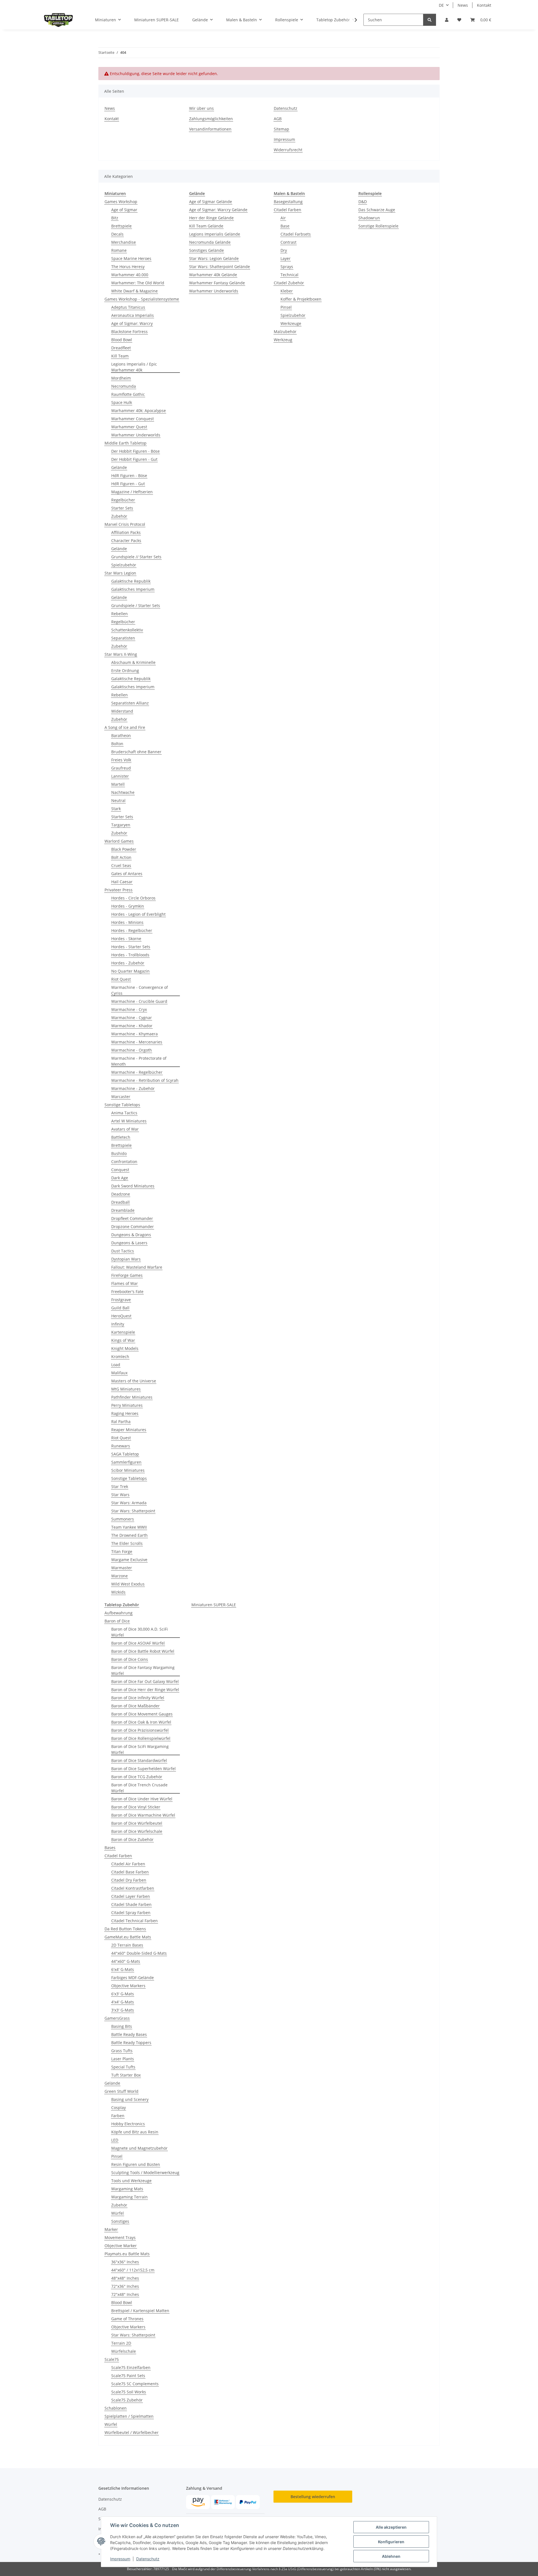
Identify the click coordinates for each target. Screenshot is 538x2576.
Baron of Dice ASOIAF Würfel (138, 1643)
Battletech (121, 1137)
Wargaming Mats (127, 2189)
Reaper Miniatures (129, 1430)
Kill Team (120, 356)
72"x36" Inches (125, 2286)
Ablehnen (391, 2556)
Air (283, 218)
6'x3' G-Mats (123, 1994)
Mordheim (121, 378)
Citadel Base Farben (130, 1872)
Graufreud (121, 768)
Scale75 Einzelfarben (131, 2367)
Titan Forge (122, 1551)
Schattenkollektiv (127, 630)
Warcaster (121, 1097)
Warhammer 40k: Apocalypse (139, 411)
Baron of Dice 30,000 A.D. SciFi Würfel (140, 1632)
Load (116, 1365)
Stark (116, 809)
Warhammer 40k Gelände (213, 275)
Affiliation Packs (126, 532)
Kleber (287, 291)
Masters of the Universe (134, 1381)
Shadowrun (369, 218)
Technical (289, 275)
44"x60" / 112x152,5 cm (133, 2270)
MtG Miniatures (126, 1389)
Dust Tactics (123, 1251)
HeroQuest (121, 1316)
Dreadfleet (121, 348)
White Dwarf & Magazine (134, 291)
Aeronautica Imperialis (133, 315)
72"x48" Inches (125, 2294)
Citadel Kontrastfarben (133, 1888)
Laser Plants (123, 2059)
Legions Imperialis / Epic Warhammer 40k (134, 367)
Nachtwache (123, 792)
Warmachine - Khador (132, 1026)
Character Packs (126, 540)
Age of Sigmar (124, 210)
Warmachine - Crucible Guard (139, 1001)
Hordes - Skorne (126, 939)
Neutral (118, 800)
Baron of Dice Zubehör (132, 1839)
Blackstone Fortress (129, 332)
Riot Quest (121, 979)
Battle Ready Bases (129, 2034)
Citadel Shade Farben (131, 1904)
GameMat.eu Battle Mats (128, 1937)
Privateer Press (119, 890)
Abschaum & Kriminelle (133, 662)
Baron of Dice (117, 1621)
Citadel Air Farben (128, 1864)
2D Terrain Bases (127, 1945)
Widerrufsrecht (288, 150)
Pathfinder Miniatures (132, 1397)
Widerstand (122, 711)
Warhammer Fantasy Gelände (217, 283)
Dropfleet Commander (132, 1218)
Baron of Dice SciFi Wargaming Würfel (140, 1749)
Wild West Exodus (128, 1584)
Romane (119, 250)
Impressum (120, 2559)
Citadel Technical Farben (134, 1921)
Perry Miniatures (127, 1405)
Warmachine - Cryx (129, 1009)
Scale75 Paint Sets (128, 2376)
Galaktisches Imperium (133, 589)
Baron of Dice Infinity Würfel (138, 1698)
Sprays (287, 267)
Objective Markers (128, 1986)
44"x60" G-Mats (126, 1961)
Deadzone (121, 1194)
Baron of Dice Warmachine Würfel (143, 1815)
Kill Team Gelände (206, 226)
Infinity (118, 1324)
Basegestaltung (288, 202)
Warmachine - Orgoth (132, 1050)
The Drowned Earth (129, 1535)
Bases (110, 1848)
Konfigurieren (391, 2542)
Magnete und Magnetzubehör (139, 2148)
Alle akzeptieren (391, 2527)
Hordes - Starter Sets (131, 947)
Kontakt (484, 5)
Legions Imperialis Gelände (215, 234)
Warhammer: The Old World (138, 283)
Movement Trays (120, 2237)
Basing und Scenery (130, 2099)
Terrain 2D (121, 2343)
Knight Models (125, 1348)
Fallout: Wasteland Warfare (137, 1267)
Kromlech (120, 1356)
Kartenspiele (123, 1332)
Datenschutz (148, 2559)
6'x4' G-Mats (123, 1969)
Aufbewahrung (119, 1613)
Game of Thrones (127, 2319)
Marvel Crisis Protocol (125, 524)
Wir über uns (201, 108)
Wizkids (118, 1592)
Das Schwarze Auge (377, 210)
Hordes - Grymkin (128, 906)
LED (115, 2140)
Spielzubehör (124, 565)
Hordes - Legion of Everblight (138, 914)
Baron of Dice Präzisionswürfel (140, 1730)
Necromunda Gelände (210, 242)
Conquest (120, 1170)
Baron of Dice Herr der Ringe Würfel (145, 1690)
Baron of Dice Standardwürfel (139, 1760)
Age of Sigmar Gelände (211, 202)
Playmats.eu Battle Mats (127, 2254)
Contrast (288, 242)
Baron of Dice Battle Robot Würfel (143, 1651)
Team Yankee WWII (129, 1527)
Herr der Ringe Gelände (211, 218)
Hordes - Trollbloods (130, 955)
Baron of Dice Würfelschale (137, 1831)
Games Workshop (121, 202)
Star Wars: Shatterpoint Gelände (220, 267)
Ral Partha (121, 1421)
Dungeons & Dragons (131, 1235)
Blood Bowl (122, 340)
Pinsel (286, 307)
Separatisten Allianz (130, 703)
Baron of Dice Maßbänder (135, 1706)
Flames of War (125, 1283)
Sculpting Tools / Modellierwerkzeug (145, 2172)
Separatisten (123, 638)
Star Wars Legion (120, 573)
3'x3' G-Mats (123, 2010)
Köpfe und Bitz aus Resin (135, 2132)
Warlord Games (119, 841)
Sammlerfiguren (126, 1462)
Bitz (115, 218)
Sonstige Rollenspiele (378, 226)
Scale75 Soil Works (129, 2392)
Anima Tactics (124, 1113)
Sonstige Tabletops (122, 1105)
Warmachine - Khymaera (134, 1034)
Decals (117, 234)
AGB (278, 119)
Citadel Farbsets (296, 234)
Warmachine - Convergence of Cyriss (140, 990)
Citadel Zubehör (289, 283)
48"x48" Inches (125, 2278)
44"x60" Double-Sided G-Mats (139, 1953)
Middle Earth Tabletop (126, 443)
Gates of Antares (127, 874)
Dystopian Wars (126, 1259)
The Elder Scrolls (127, 1543)
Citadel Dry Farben (129, 1880)
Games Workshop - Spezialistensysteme (142, 299)
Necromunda (124, 386)
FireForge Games (127, 1275)
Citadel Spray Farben (131, 1913)
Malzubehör (285, 332)
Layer (286, 258)
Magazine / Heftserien (132, 492)
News (463, 5)
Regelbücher (123, 500)
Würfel (118, 2213)
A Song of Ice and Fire (125, 727)
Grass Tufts (122, 2051)
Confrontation (124, 1162)
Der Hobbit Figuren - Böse (135, 451)
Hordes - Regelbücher (132, 930)
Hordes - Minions (127, 922)
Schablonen (116, 2408)
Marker (111, 2229)
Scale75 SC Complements (135, 2384)
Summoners (123, 1519)
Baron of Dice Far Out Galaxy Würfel (145, 1681)
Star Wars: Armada (129, 1503)
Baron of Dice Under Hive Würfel (142, 1799)
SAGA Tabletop (125, 1454)
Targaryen (121, 825)
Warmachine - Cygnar (132, 1018)
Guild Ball (120, 1308)
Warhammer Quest (129, 427)
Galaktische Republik (131, 581)
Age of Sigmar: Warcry (132, 323)
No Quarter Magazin (130, 971)
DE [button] (441, 5)
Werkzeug (283, 340)
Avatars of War (125, 1129)
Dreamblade (123, 1210)
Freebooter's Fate (127, 1292)
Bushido (119, 1153)
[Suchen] (430, 20)
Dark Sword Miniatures (133, 1186)
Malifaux (119, 1373)
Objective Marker (121, 2246)
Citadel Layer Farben (131, 1896)
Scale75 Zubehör (127, 2400)
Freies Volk (121, 760)
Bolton (117, 744)
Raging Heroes (125, 1413)
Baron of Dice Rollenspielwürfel (141, 1738)
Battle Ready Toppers (131, 2043)
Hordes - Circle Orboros (133, 898)
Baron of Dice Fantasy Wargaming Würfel (143, 1670)
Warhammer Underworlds (136, 435)
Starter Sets (122, 508)
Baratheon (121, 735)
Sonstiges (120, 2221)
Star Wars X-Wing (121, 654)
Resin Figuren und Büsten (136, 2164)
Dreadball (120, 1202)
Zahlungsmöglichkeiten (211, 119)
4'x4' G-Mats (123, 2002)
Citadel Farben (287, 210)
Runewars (121, 1446)
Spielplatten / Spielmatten (129, 2416)
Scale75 (112, 2359)
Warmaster (122, 1568)
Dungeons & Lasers (129, 1243)
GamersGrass (117, 2018)
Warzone (120, 1576)
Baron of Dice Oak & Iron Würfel (141, 1722)
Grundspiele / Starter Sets (136, 605)
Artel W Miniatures (129, 1121)
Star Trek (120, 1486)
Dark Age (120, 1178)
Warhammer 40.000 (130, 275)
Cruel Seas (121, 865)
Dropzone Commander (133, 1227)
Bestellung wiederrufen (313, 2497)
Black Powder (124, 849)
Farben (118, 2116)
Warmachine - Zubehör (133, 1088)
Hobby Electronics (128, 2124)
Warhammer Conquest (133, 419)
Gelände (119, 467)
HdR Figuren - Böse (129, 476)
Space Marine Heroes (131, 258)
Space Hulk (122, 402)
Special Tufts (123, 2067)
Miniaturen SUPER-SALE (214, 1605)
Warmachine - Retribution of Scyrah (145, 1080)
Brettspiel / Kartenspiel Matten (140, 2311)
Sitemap (281, 129)
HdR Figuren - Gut (128, 484)
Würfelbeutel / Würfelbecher (132, 2432)
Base (285, 226)
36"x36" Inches (125, 2262)
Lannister (120, 776)
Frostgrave (121, 1300)
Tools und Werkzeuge (131, 2181)
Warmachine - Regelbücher (137, 1072)
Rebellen (120, 614)
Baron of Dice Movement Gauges (142, 1714)
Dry (284, 250)
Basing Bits (122, 2026)
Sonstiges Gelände (207, 250)
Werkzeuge (291, 323)
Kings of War (123, 1340)
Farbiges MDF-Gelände (133, 1978)
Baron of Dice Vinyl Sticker (136, 1807)
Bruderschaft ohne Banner (136, 752)
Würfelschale (124, 2351)
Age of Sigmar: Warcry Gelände (218, 210)
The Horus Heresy (128, 267)
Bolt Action (121, 857)
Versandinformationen (210, 129)
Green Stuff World (121, 2091)
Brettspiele (121, 226)
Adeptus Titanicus (128, 307)
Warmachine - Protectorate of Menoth (139, 1061)
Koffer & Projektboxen (301, 299)
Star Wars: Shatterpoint (133, 1511)
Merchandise (124, 242)
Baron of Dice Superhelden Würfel (143, 1769)
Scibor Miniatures (128, 1470)
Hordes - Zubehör (128, 963)
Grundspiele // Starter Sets (136, 557)
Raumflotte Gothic (128, 394)
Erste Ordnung (125, 670)
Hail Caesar (122, 882)
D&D (363, 202)
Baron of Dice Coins (130, 1659)
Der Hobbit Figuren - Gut (134, 459)
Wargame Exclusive (129, 1560)
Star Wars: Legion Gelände (214, 258)
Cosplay (119, 2107)
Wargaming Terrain (129, 2197)
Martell (118, 784)
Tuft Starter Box (126, 2075)
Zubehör (119, 516)
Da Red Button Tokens (125, 1929)
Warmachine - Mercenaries (137, 1042)
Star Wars (120, 1495)
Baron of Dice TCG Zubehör (137, 1777)
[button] (447, 20)
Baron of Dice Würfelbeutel (137, 1823)
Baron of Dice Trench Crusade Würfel (139, 1788)
